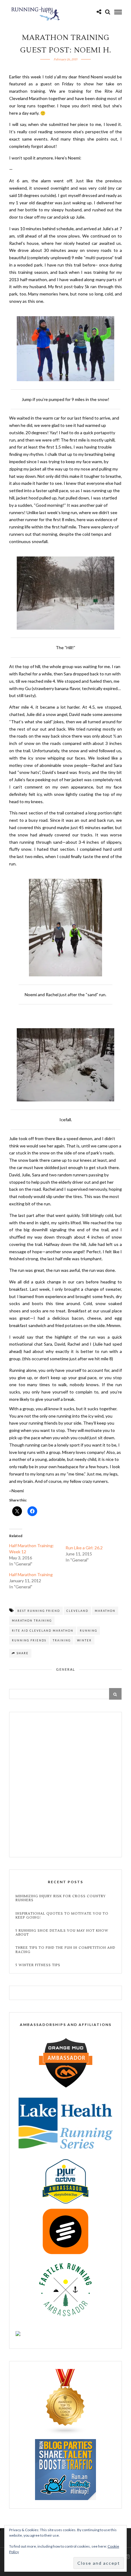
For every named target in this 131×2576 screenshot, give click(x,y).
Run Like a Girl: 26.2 (84, 1548)
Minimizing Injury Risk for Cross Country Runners (61, 1898)
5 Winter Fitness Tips (39, 1965)
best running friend (39, 1611)
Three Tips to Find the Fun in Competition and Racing (65, 1950)
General (66, 1669)
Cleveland (77, 1611)
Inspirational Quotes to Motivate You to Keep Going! (62, 1916)
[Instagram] (127, 2557)
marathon (105, 1611)
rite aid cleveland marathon (43, 1631)
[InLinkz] (65, 2469)
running (89, 1631)
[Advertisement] (65, 1785)
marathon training (32, 1621)
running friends (29, 1640)
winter (84, 1640)
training (62, 1640)
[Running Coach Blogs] (65, 2433)
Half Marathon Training (31, 1574)
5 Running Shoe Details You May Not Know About (62, 1933)
